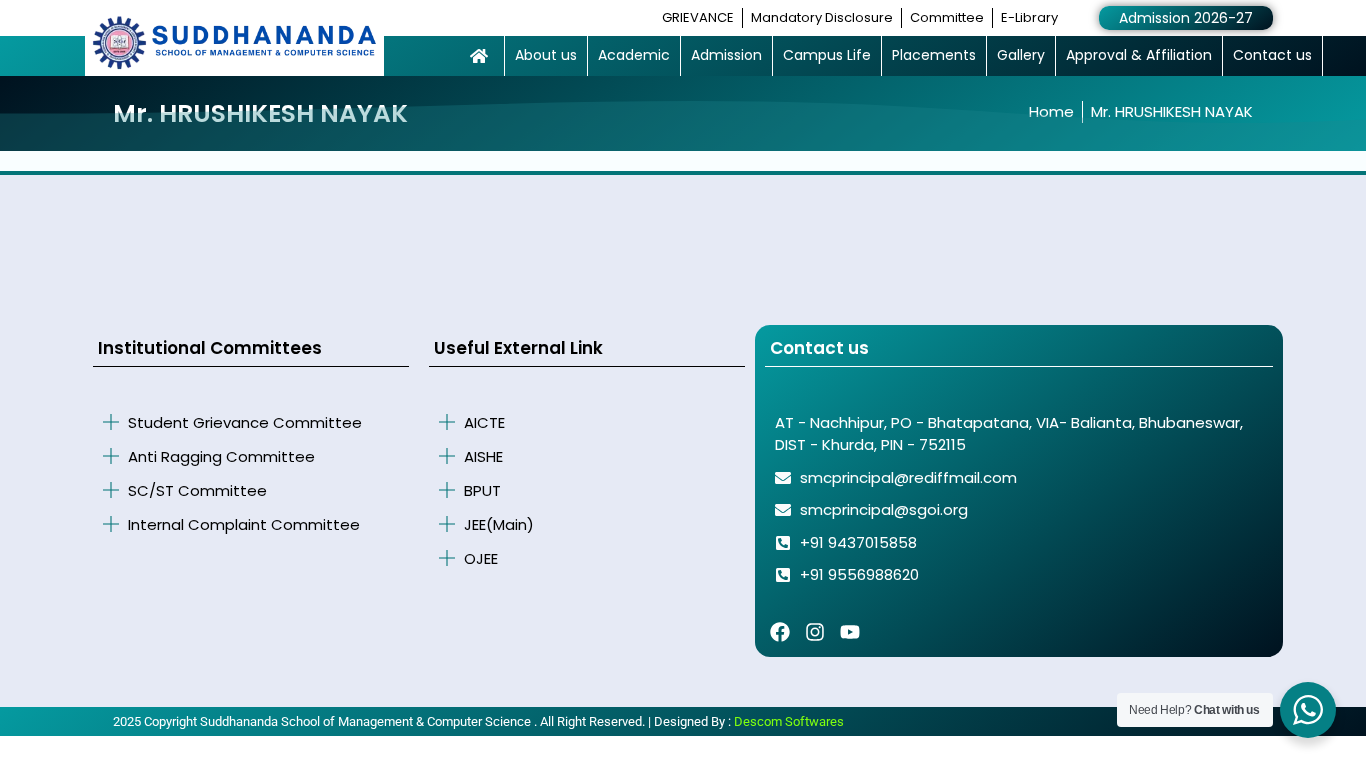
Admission (726, 55)
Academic (634, 55)
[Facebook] (780, 632)
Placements (934, 55)
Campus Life (827, 55)
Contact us (1272, 55)
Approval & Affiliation (1139, 55)
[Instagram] (815, 632)
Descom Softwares (789, 721)
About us (546, 55)
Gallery (1021, 55)
